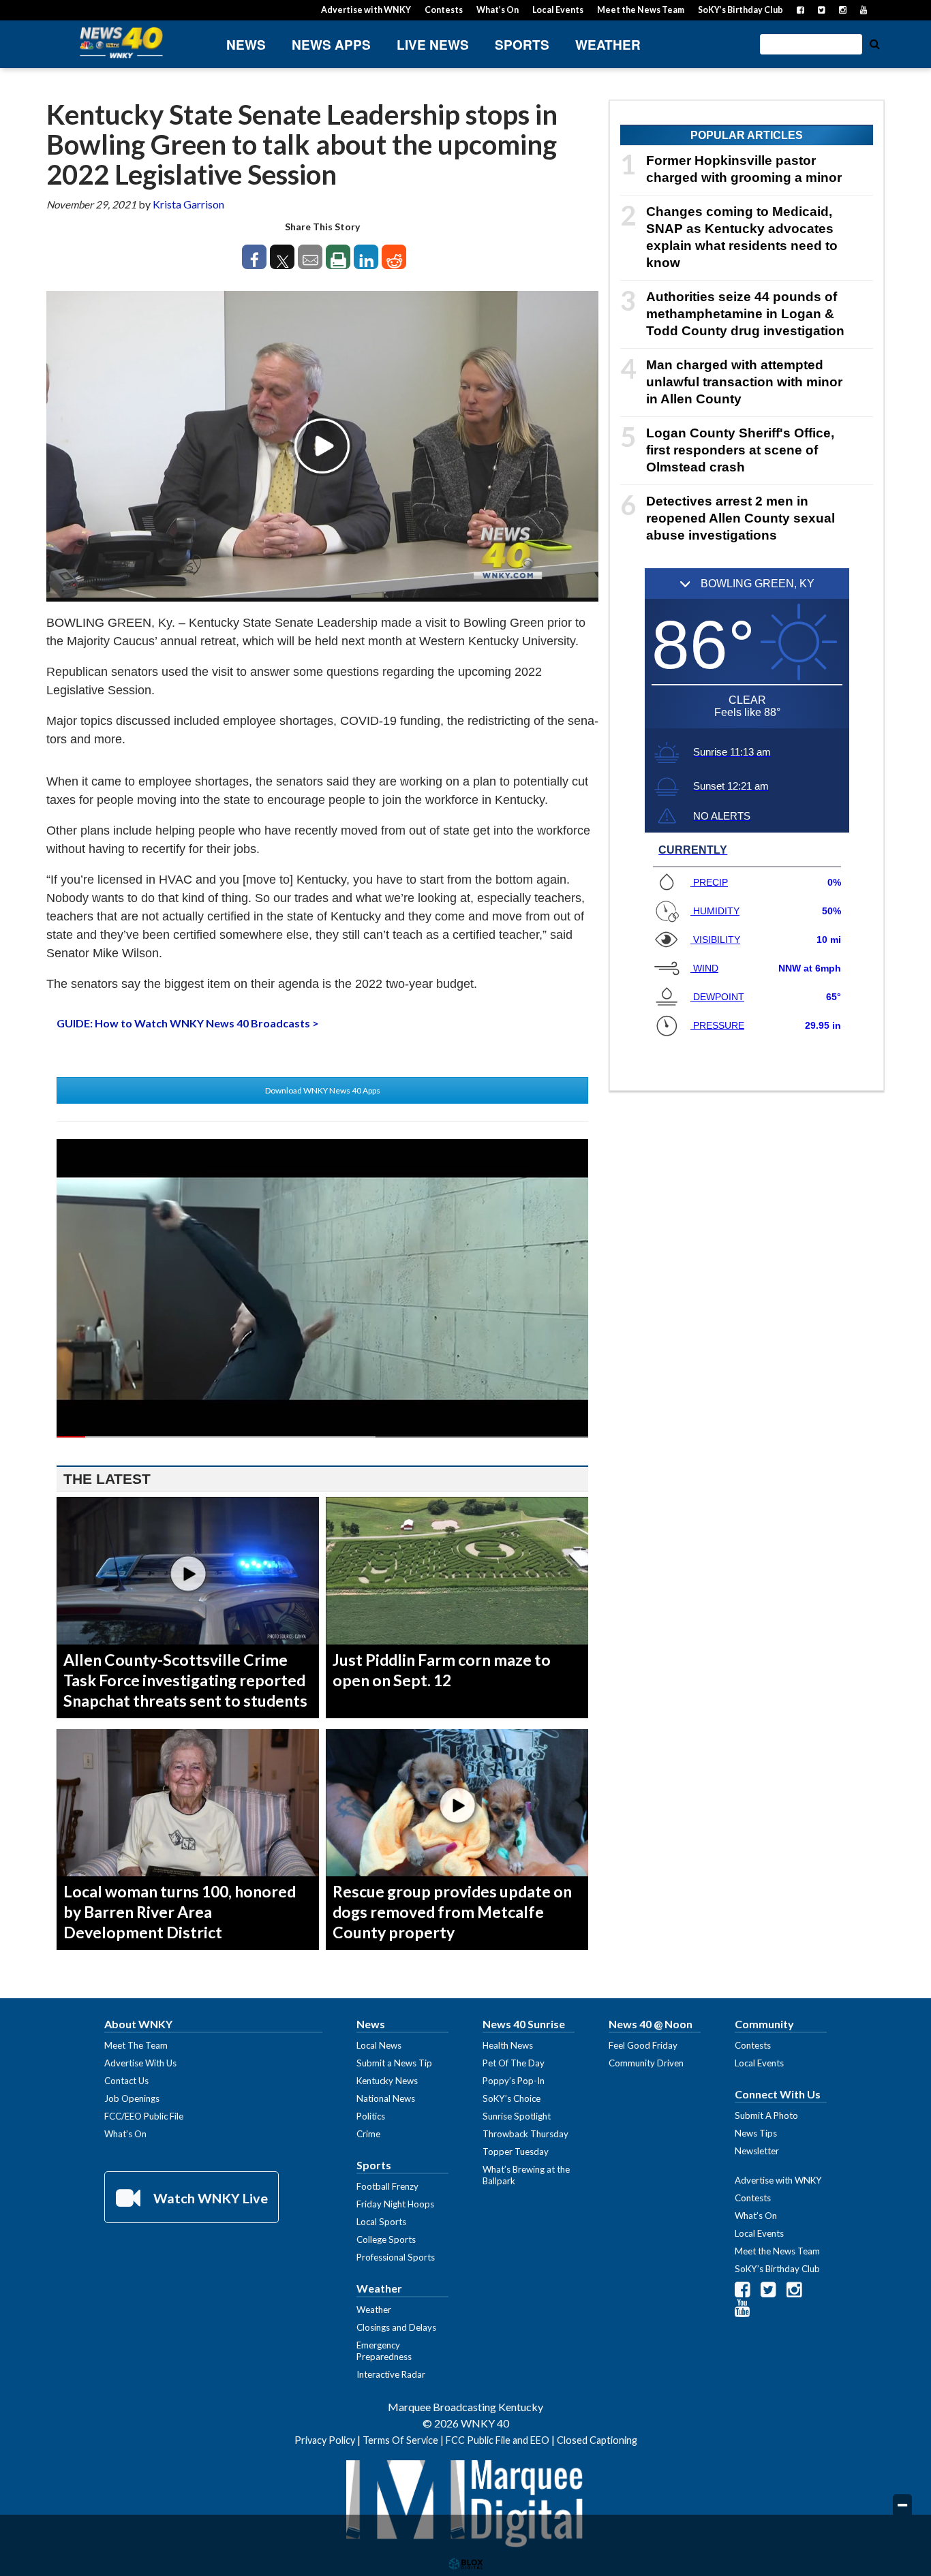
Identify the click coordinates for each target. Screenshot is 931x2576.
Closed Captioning (597, 2440)
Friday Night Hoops (395, 2204)
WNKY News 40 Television (121, 43)
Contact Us (126, 2081)
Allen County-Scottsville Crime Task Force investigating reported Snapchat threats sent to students (185, 1680)
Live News (433, 45)
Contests (444, 10)
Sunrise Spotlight (517, 2116)
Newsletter (757, 2151)
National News (386, 2098)
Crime (368, 2134)
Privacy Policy (325, 2440)
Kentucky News (387, 2081)
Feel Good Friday (643, 2045)
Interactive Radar (391, 2374)
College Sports (386, 2239)
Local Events (558, 10)
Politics (371, 2116)
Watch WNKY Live (209, 2198)
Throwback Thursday (525, 2134)
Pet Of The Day (514, 2063)
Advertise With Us (140, 2063)
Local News (379, 2045)
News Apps (331, 45)
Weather (608, 45)
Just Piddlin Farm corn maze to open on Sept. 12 (442, 1670)
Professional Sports (396, 2257)
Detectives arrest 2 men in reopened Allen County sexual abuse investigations (741, 518)
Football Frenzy (387, 2186)
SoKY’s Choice (512, 2098)
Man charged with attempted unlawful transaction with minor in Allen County (744, 382)
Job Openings (132, 2098)
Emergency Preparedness (384, 2351)
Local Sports (381, 2222)
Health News (508, 2045)
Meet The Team (136, 2045)
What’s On (498, 10)
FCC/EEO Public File (144, 2116)
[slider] (322, 1437)
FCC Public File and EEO (498, 2440)
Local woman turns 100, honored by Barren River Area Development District (180, 1912)
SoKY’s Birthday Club (741, 10)
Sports (522, 45)
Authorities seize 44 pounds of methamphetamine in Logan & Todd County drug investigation (745, 314)
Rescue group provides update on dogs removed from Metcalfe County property (452, 1912)
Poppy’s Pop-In (514, 2081)
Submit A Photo (766, 2115)
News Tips (756, 2133)
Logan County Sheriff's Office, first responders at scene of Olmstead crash (740, 450)
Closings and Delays (396, 2327)
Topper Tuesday (516, 2152)
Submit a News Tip (394, 2063)
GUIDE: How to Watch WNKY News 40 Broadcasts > (188, 1023)
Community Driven (646, 2063)
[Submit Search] (874, 43)
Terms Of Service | (404, 2440)
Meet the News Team (641, 10)
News (246, 45)
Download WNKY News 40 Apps (323, 1090)
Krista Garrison (188, 204)
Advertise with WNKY (366, 10)
